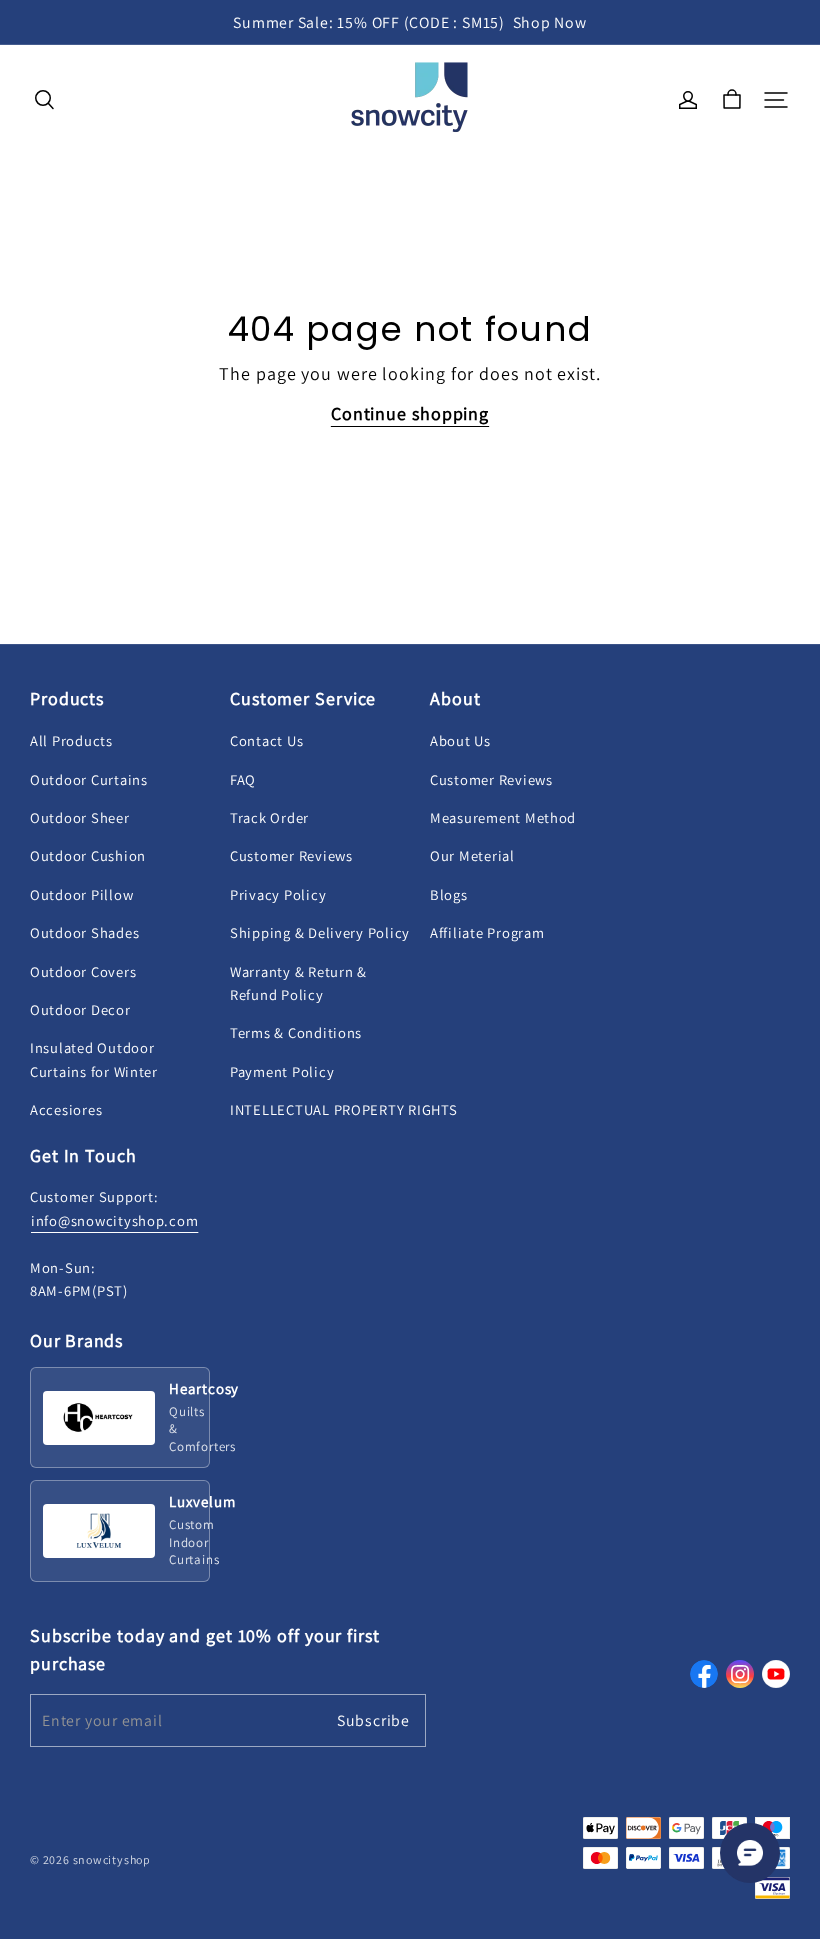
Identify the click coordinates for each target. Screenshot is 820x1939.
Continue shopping (410, 413)
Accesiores (66, 1109)
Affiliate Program (487, 932)
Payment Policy (282, 1071)
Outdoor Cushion (88, 855)
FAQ (243, 779)
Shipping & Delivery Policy (320, 932)
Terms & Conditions (296, 1032)
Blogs (449, 894)
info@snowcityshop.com (114, 1220)
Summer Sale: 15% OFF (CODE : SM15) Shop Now (410, 22)
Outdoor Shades (84, 932)
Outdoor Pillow (81, 894)
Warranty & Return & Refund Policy (298, 983)
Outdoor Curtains (89, 779)
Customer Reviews (291, 855)
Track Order (269, 817)
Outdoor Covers (83, 971)
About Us (460, 740)
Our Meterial (472, 855)
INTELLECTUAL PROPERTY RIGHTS (343, 1109)
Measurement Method (503, 817)
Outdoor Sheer (80, 817)
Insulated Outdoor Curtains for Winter (94, 1059)
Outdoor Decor (80, 1009)
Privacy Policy (278, 894)
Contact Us (266, 740)
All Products (71, 740)
